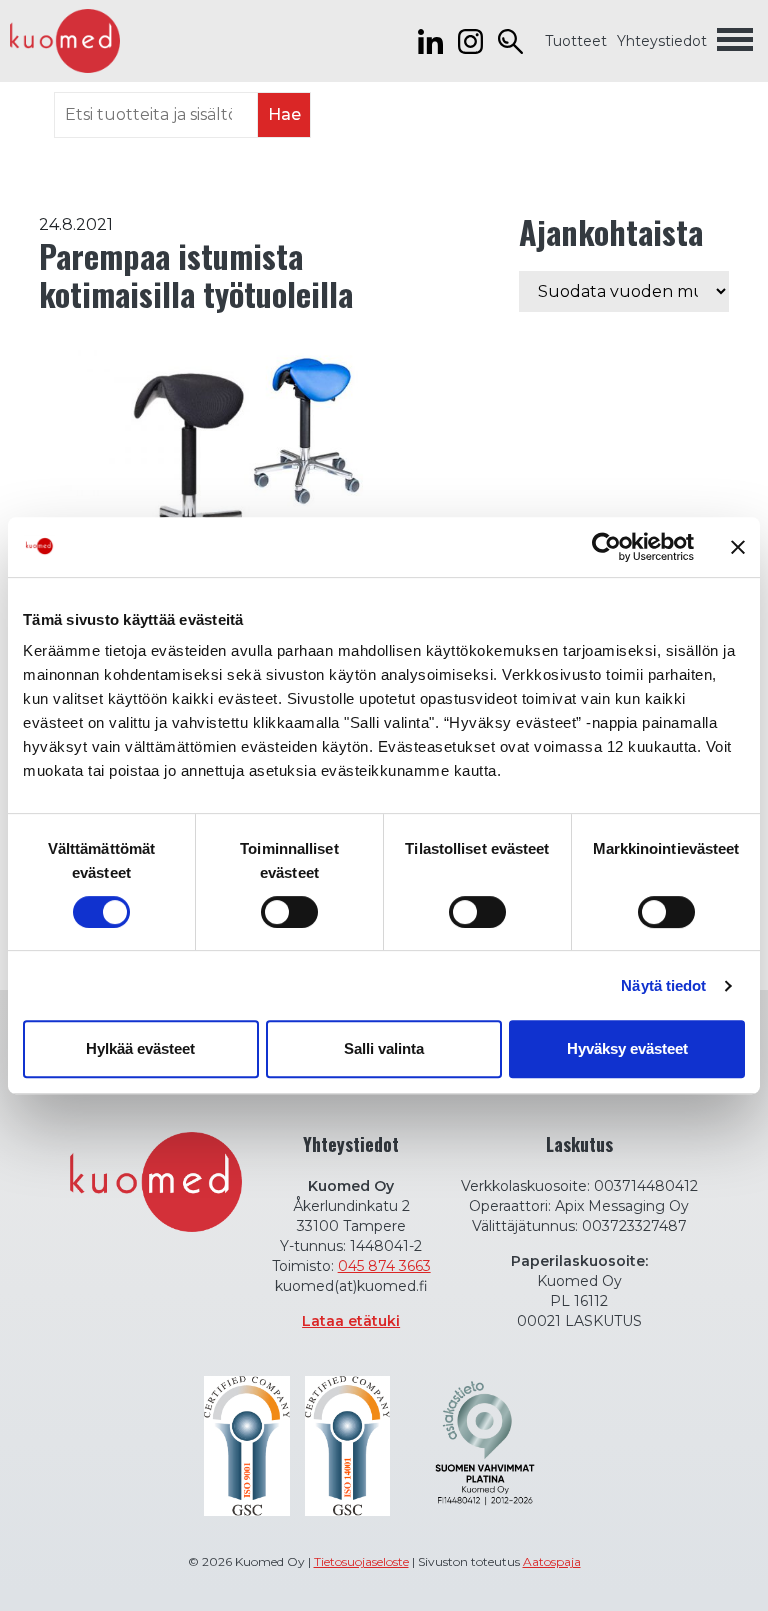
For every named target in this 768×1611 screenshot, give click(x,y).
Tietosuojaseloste (361, 1561)
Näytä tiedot (663, 985)
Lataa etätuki (351, 1321)
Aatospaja (552, 1561)
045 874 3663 (384, 1266)
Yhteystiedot (662, 41)
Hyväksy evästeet (627, 1048)
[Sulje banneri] (738, 547)
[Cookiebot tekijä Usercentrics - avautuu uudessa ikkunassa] (606, 547)
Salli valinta (384, 1048)
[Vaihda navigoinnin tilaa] (735, 41)
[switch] (289, 912)
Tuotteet (576, 41)
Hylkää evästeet (140, 1048)
